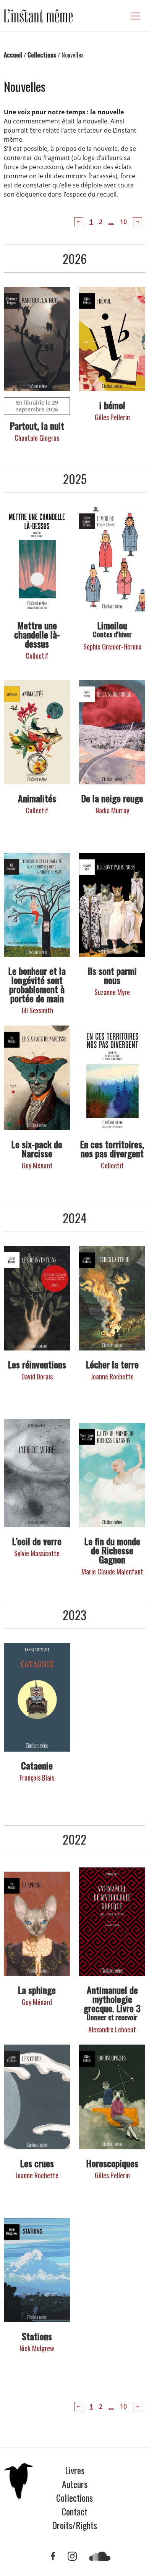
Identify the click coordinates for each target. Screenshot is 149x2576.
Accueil (13, 55)
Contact (74, 2511)
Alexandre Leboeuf (112, 2029)
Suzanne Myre (112, 992)
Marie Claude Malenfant (112, 1571)
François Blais (37, 1778)
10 (123, 222)
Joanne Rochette (112, 1376)
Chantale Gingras (37, 438)
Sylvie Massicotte (37, 1553)
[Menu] (135, 16)
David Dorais (37, 1376)
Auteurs (75, 2484)
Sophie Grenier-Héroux (112, 646)
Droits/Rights (74, 2525)
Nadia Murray (112, 810)
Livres (75, 2470)
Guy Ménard (37, 1165)
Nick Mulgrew (37, 2348)
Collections (42, 55)
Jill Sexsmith (37, 1010)
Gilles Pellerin (112, 417)
